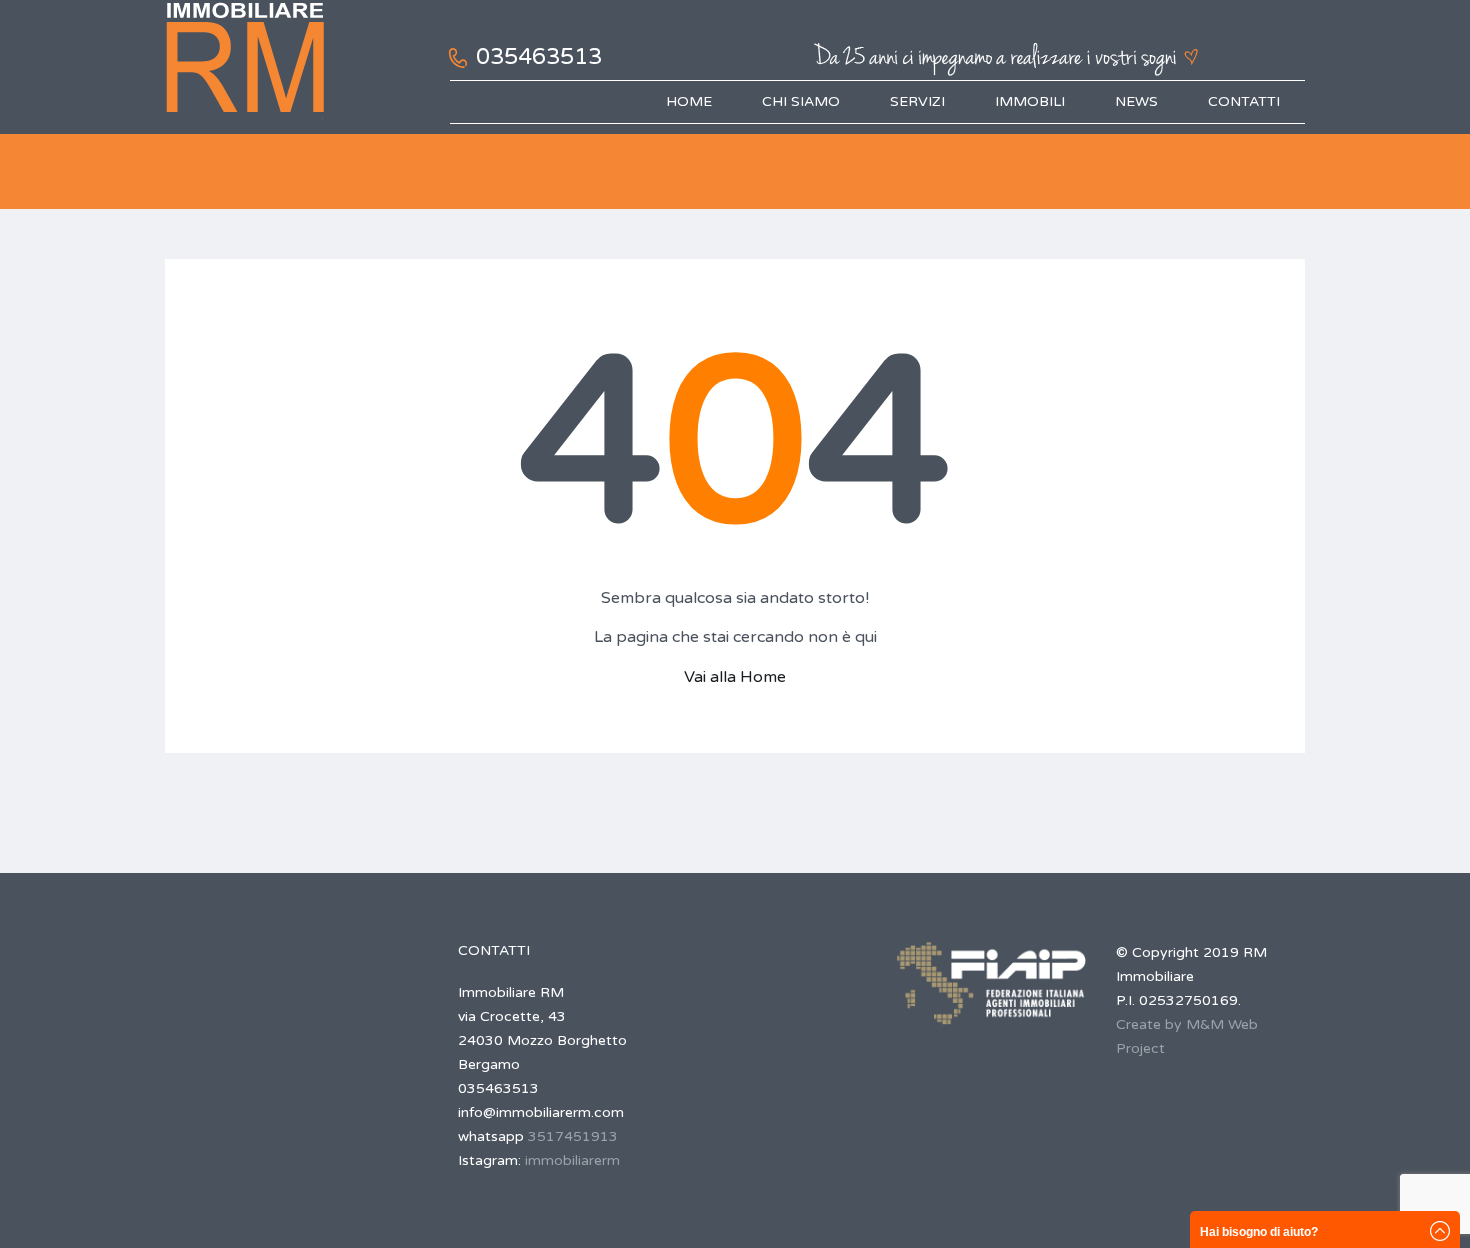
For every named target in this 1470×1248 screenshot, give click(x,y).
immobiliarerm (572, 1160)
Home (689, 101)
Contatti (1244, 101)
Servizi (917, 101)
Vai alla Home (735, 677)
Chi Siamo (801, 101)
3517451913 (573, 1136)
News (1136, 101)
